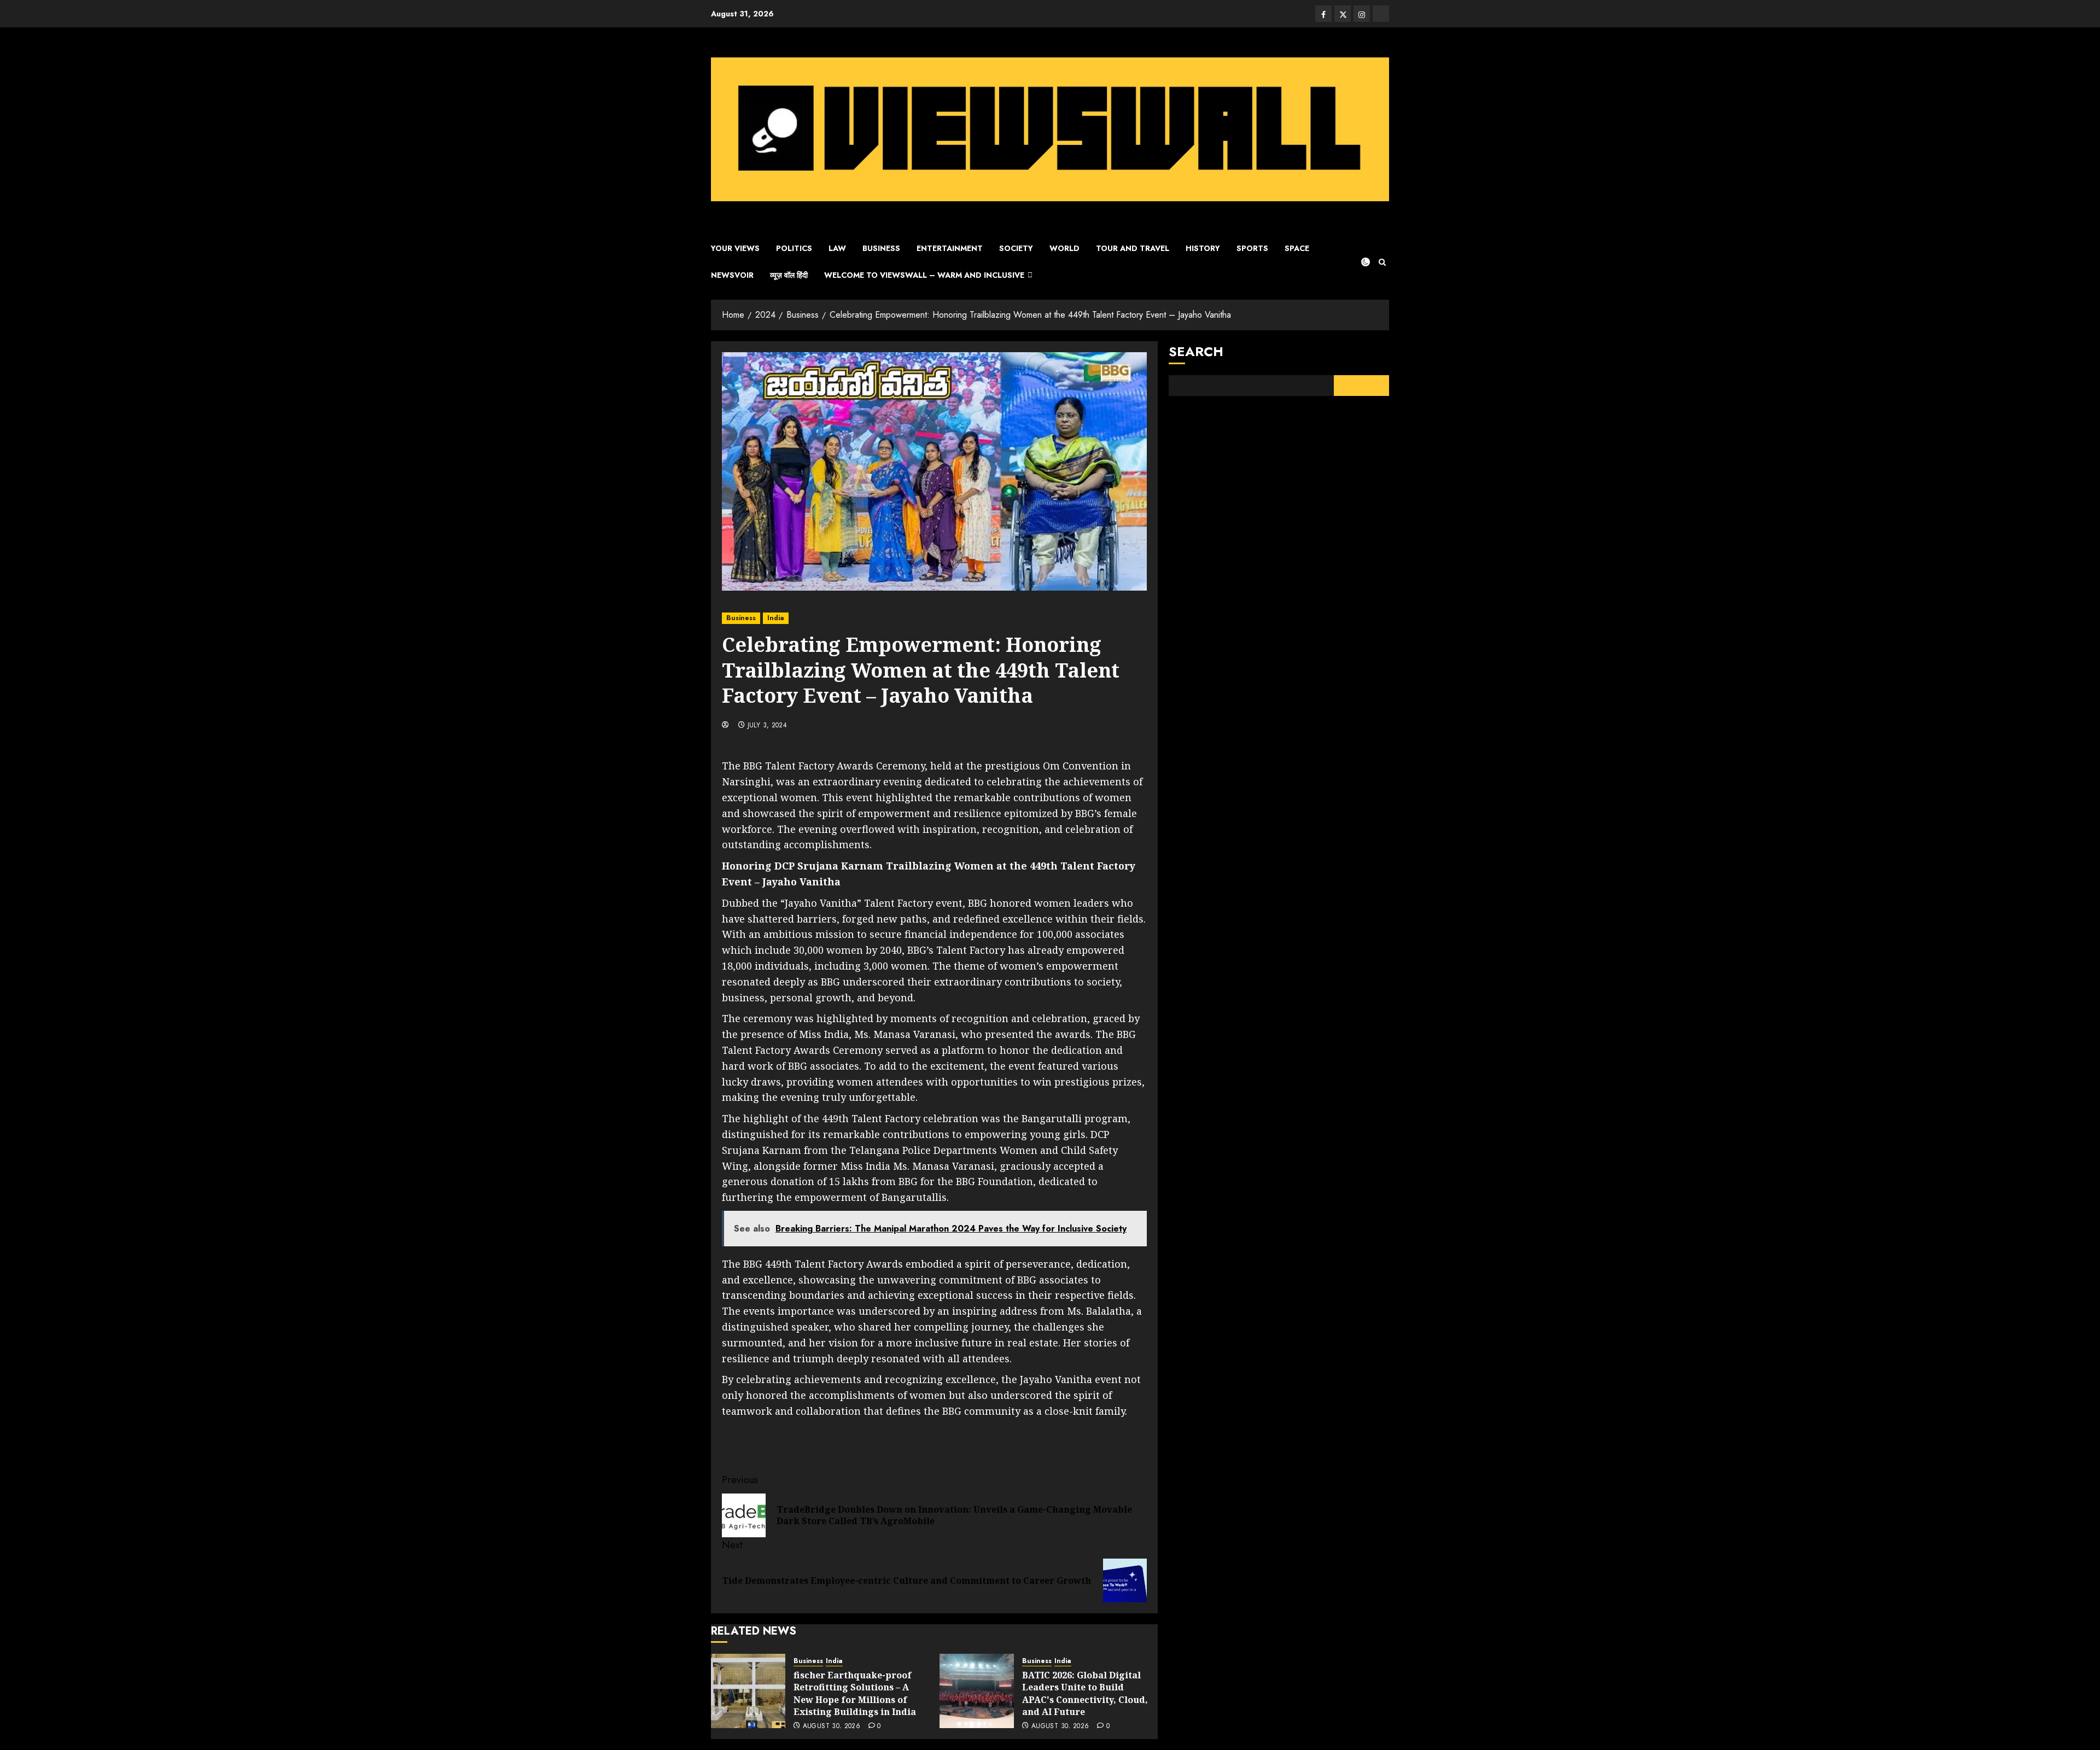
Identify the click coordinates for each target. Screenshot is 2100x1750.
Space (1297, 248)
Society (1016, 248)
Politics (794, 248)
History (1203, 248)
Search (1196, 351)
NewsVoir (732, 275)
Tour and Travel (1133, 248)
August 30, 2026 (832, 1726)
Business (881, 248)
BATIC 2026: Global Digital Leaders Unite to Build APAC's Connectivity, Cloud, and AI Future (1085, 1693)
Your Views (735, 248)
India (776, 618)
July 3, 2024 (767, 726)
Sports (1252, 248)
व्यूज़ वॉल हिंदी (789, 275)
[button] (1382, 262)
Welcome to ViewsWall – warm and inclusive (924, 275)
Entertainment (950, 248)
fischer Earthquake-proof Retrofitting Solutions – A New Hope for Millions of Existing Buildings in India (855, 1693)
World (1064, 248)
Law (837, 248)
